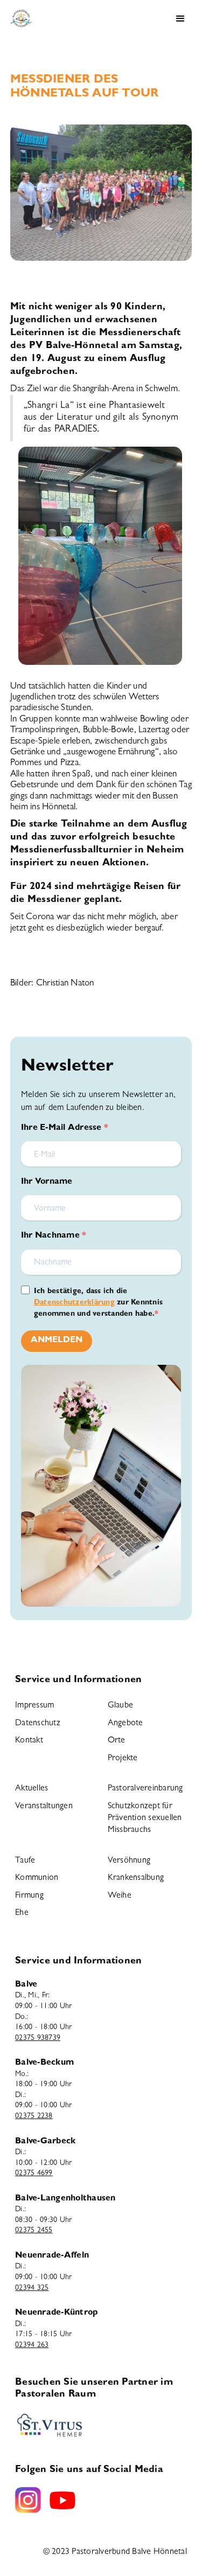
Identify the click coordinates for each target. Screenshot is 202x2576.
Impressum (34, 1706)
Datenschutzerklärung (74, 1303)
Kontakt (29, 1741)
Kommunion (37, 1878)
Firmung (29, 1896)
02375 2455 (34, 2231)
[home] (18, 19)
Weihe (120, 1896)
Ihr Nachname (51, 1236)
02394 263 (32, 2345)
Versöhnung (129, 1861)
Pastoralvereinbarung (145, 1789)
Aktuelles (32, 1789)
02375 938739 (38, 2038)
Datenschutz (38, 1724)
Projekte (123, 1759)
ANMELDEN (57, 1341)
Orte (117, 1741)
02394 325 (32, 2288)
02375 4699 (34, 2174)
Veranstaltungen (44, 1807)
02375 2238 (34, 2116)
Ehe (22, 1913)
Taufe (25, 1861)
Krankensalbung (136, 1878)
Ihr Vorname (47, 1182)
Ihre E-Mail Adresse (62, 1128)
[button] (180, 19)
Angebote (126, 1724)
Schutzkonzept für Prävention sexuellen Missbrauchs (145, 1819)
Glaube (121, 1706)
